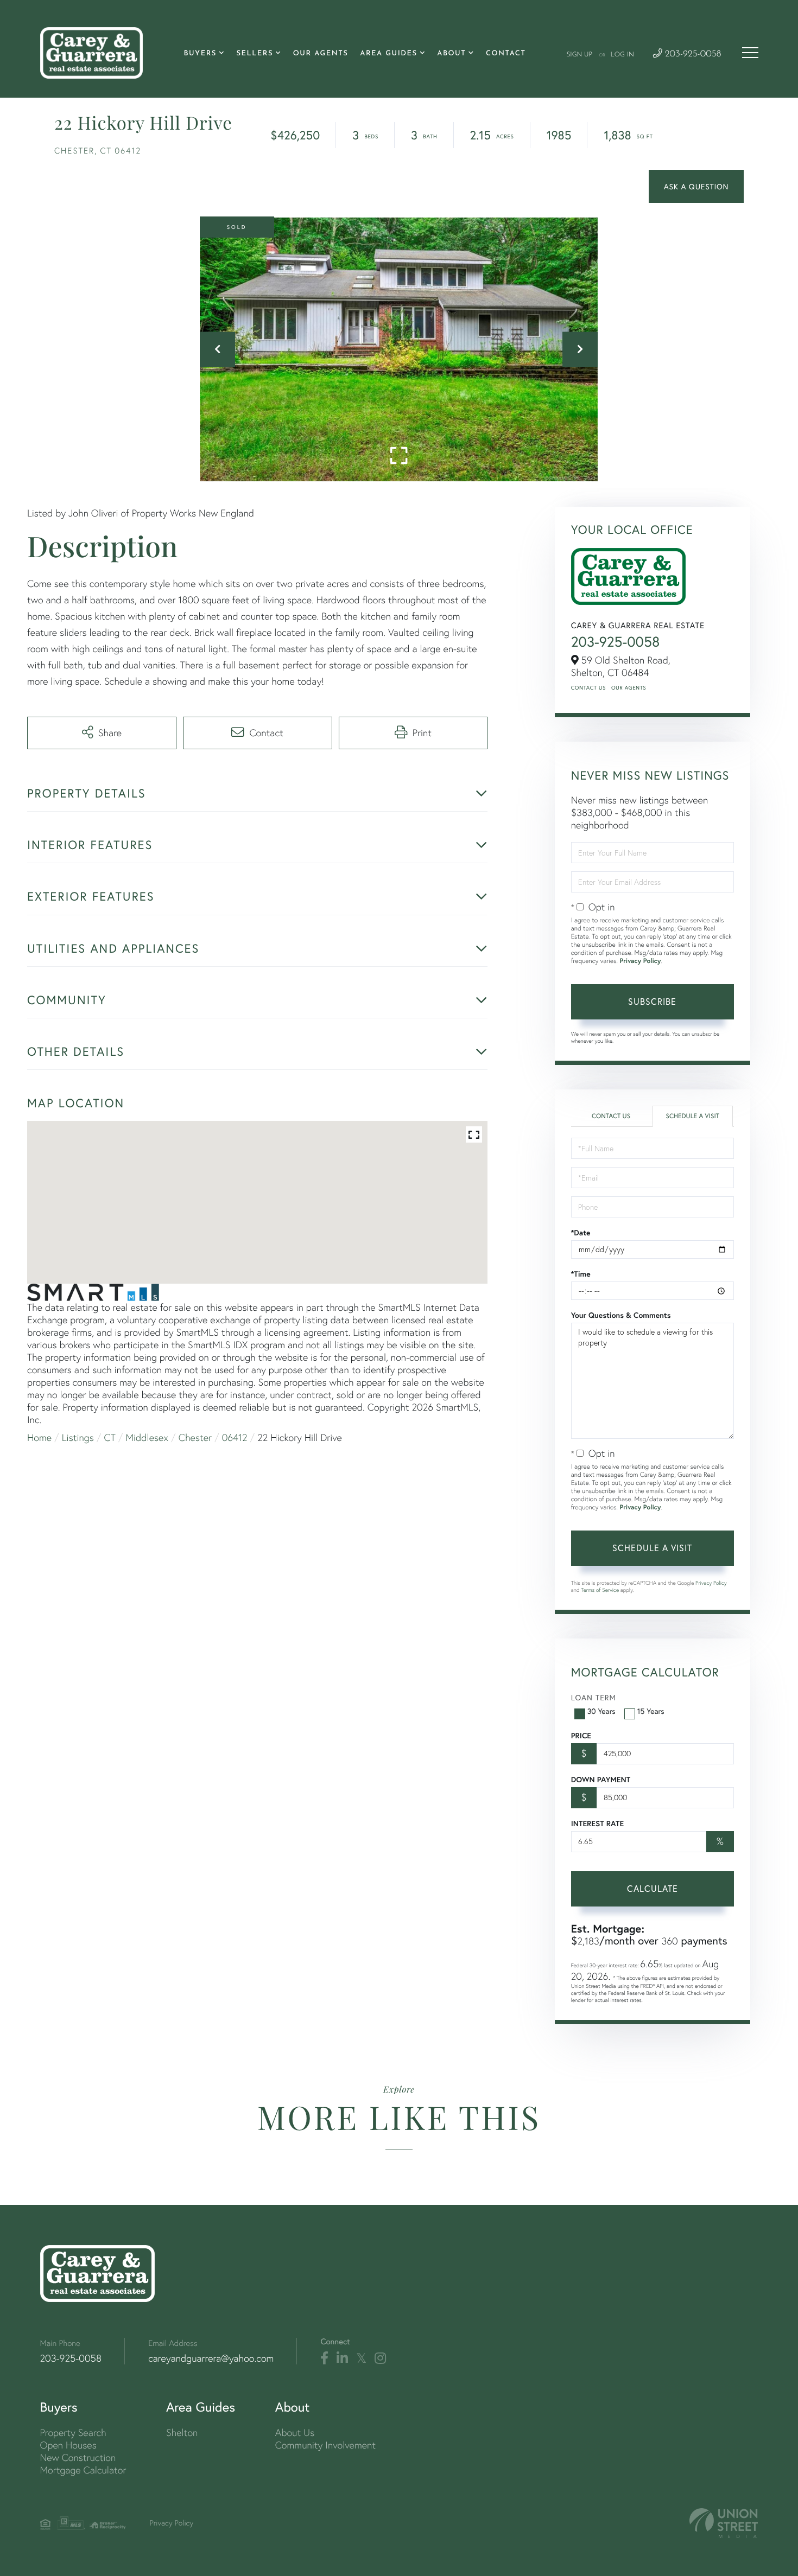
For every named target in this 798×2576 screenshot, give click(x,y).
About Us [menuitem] (295, 2432)
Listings (78, 1437)
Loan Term (594, 1697)
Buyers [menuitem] (200, 54)
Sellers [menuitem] (255, 54)
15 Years (651, 1711)
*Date (581, 1233)
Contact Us (588, 688)
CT (110, 1437)
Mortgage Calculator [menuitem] (83, 2470)
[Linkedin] (342, 2358)
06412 (235, 1437)
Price (581, 1736)
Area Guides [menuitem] (388, 54)
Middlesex (147, 1437)
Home (39, 1437)
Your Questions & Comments (621, 1315)
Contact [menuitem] (506, 54)
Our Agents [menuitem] (321, 54)
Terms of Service (600, 1590)
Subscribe (652, 1001)
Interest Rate (597, 1823)
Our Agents (629, 688)
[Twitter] (361, 2358)
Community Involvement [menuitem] (325, 2445)
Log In (622, 55)
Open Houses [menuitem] (68, 2445)
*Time (581, 1274)
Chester (195, 1437)
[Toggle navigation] (750, 53)
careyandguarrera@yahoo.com (211, 2358)
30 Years (601, 1711)
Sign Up (579, 55)
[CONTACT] (696, 186)
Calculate (653, 1888)
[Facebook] (324, 2358)
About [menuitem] (451, 54)
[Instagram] (380, 2358)
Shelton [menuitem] (182, 2432)
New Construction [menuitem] (78, 2457)
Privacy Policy (640, 961)
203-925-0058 (692, 55)
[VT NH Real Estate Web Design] (724, 2523)
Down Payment (601, 1780)
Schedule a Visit (692, 1116)
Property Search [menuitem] (73, 2432)
